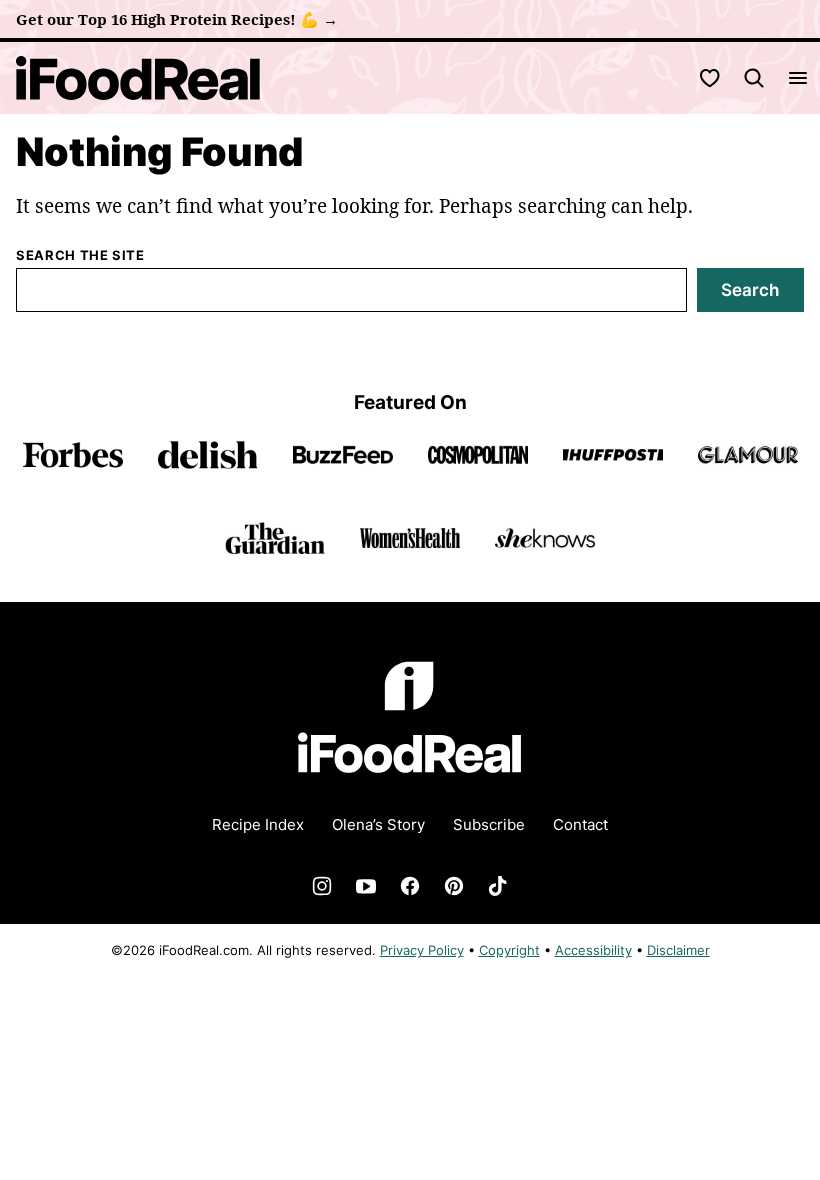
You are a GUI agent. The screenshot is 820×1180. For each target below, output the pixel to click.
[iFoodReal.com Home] (138, 78)
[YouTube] (366, 886)
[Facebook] (410, 886)
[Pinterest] (454, 886)
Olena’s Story (378, 824)
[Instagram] (322, 886)
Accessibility (593, 950)
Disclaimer (678, 950)
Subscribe (489, 824)
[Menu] (798, 78)
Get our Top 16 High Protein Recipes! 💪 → (177, 19)
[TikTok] (498, 886)
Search (750, 290)
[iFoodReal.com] (410, 786)
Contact (580, 824)
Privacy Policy (422, 950)
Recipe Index (258, 824)
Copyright (509, 950)
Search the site (80, 255)
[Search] (754, 78)
